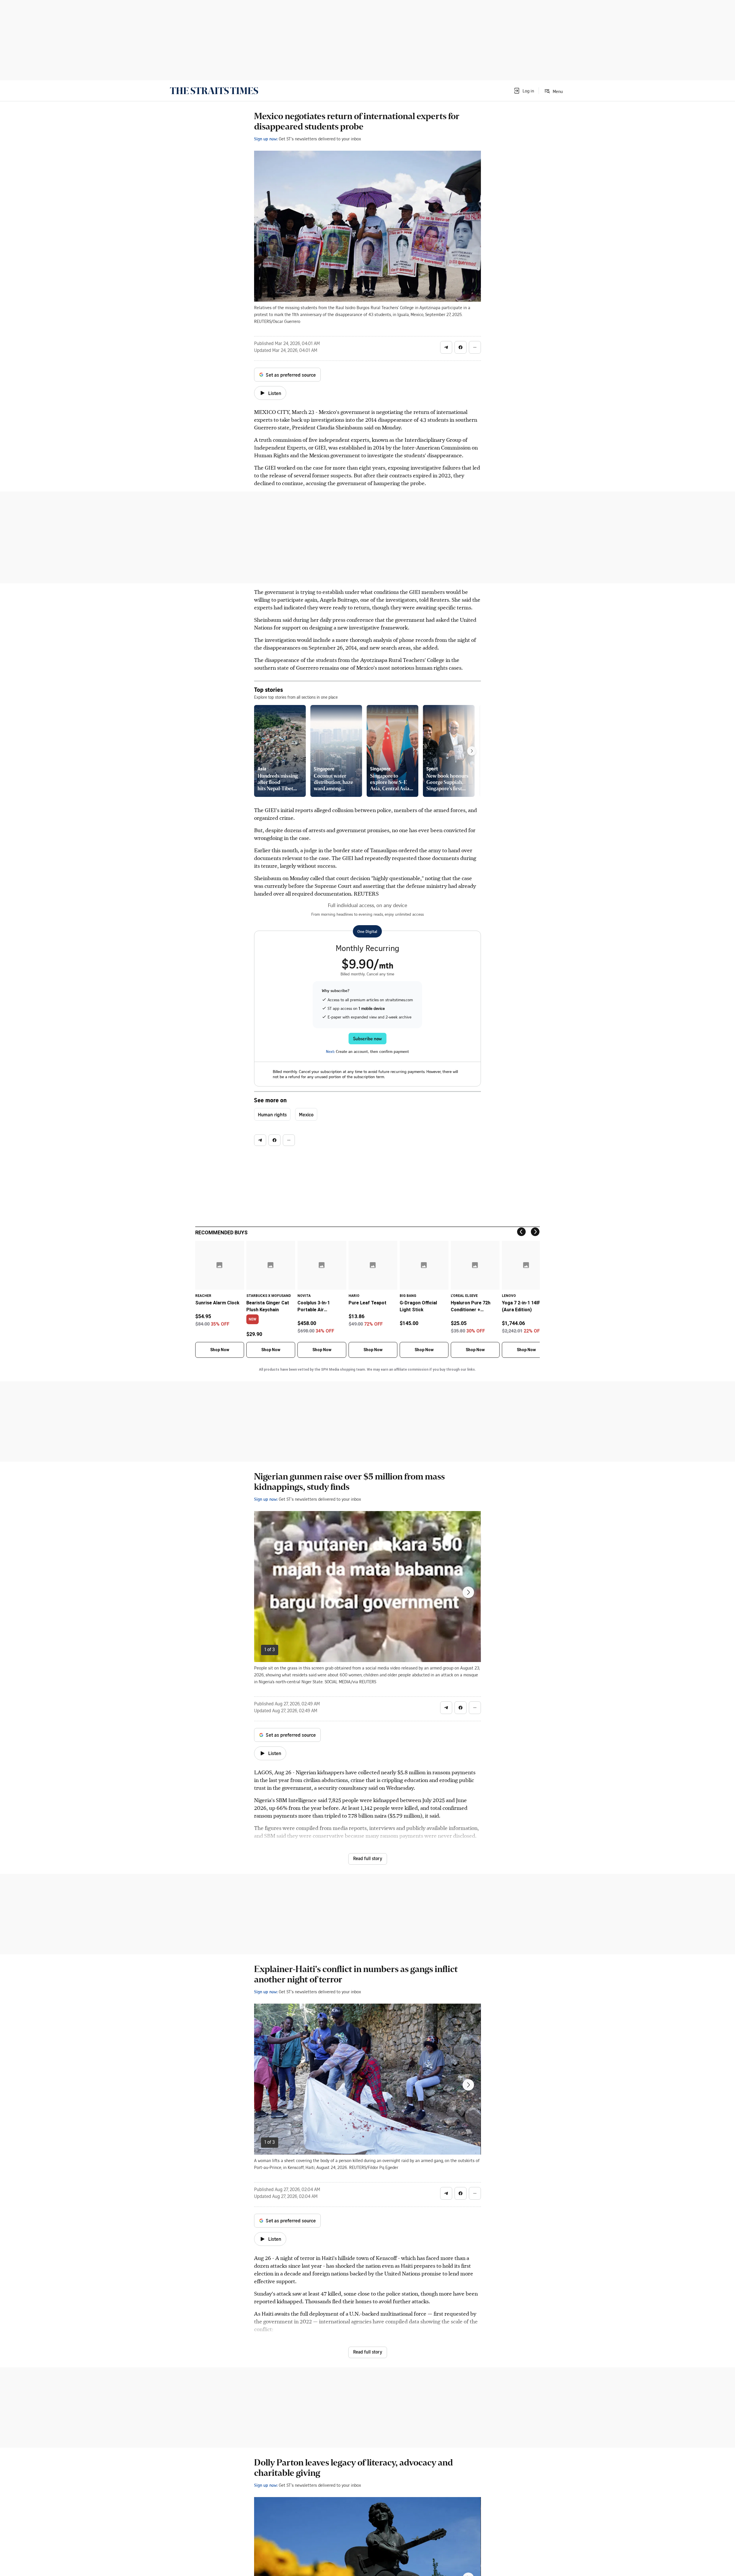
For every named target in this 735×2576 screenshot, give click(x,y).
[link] (214, 91)
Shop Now (220, 1350)
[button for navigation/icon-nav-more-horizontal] (475, 347)
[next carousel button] (468, 1592)
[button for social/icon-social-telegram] (446, 347)
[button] (524, 91)
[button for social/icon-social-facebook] (461, 347)
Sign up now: (266, 139)
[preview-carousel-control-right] (472, 751)
